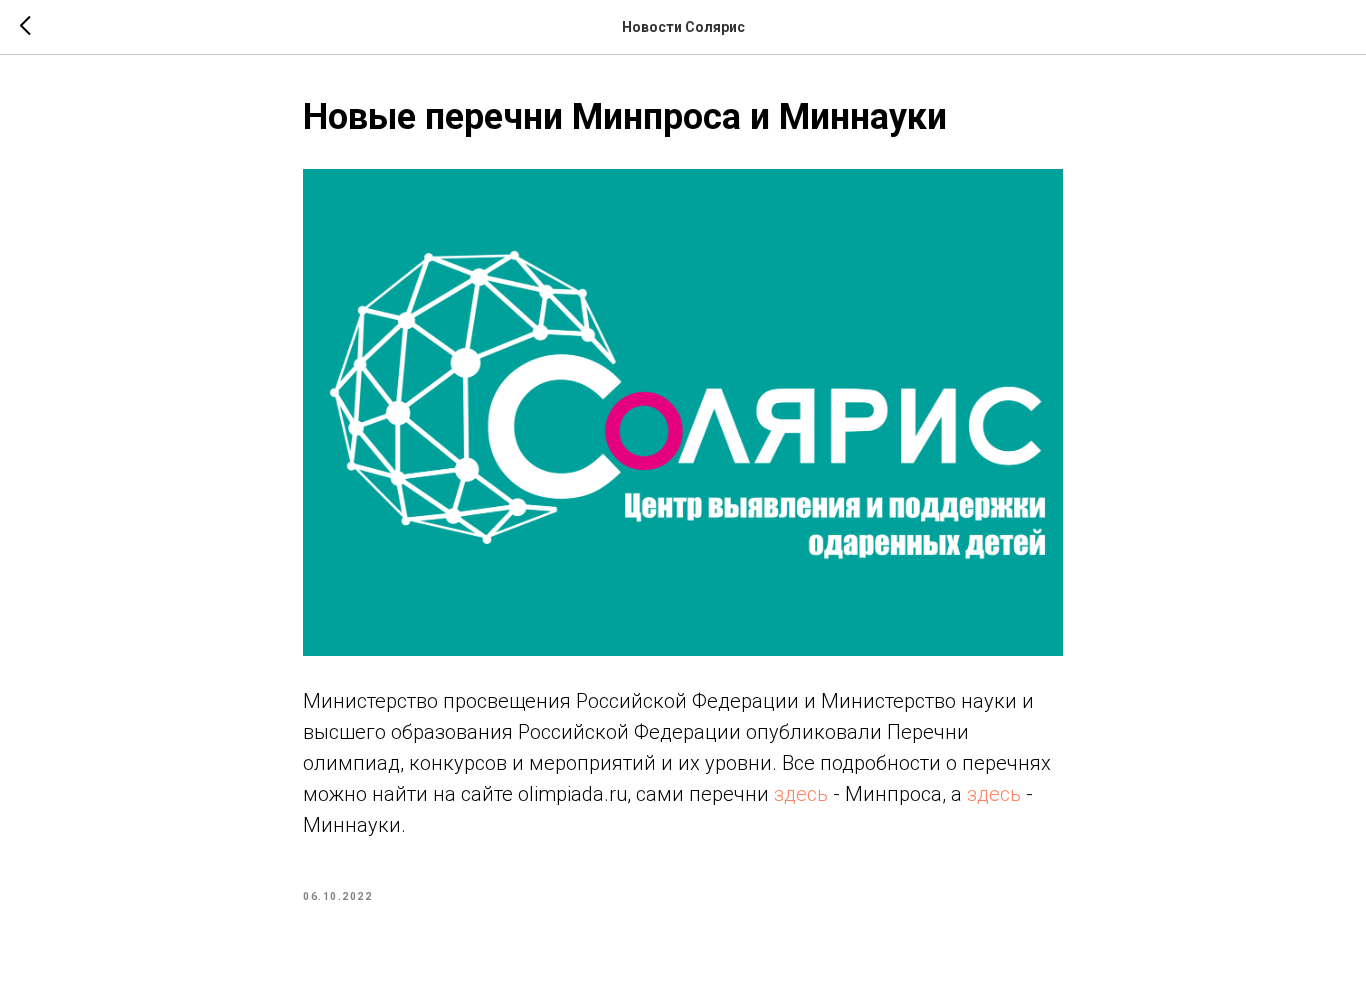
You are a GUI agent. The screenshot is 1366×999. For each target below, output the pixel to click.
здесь (801, 794)
